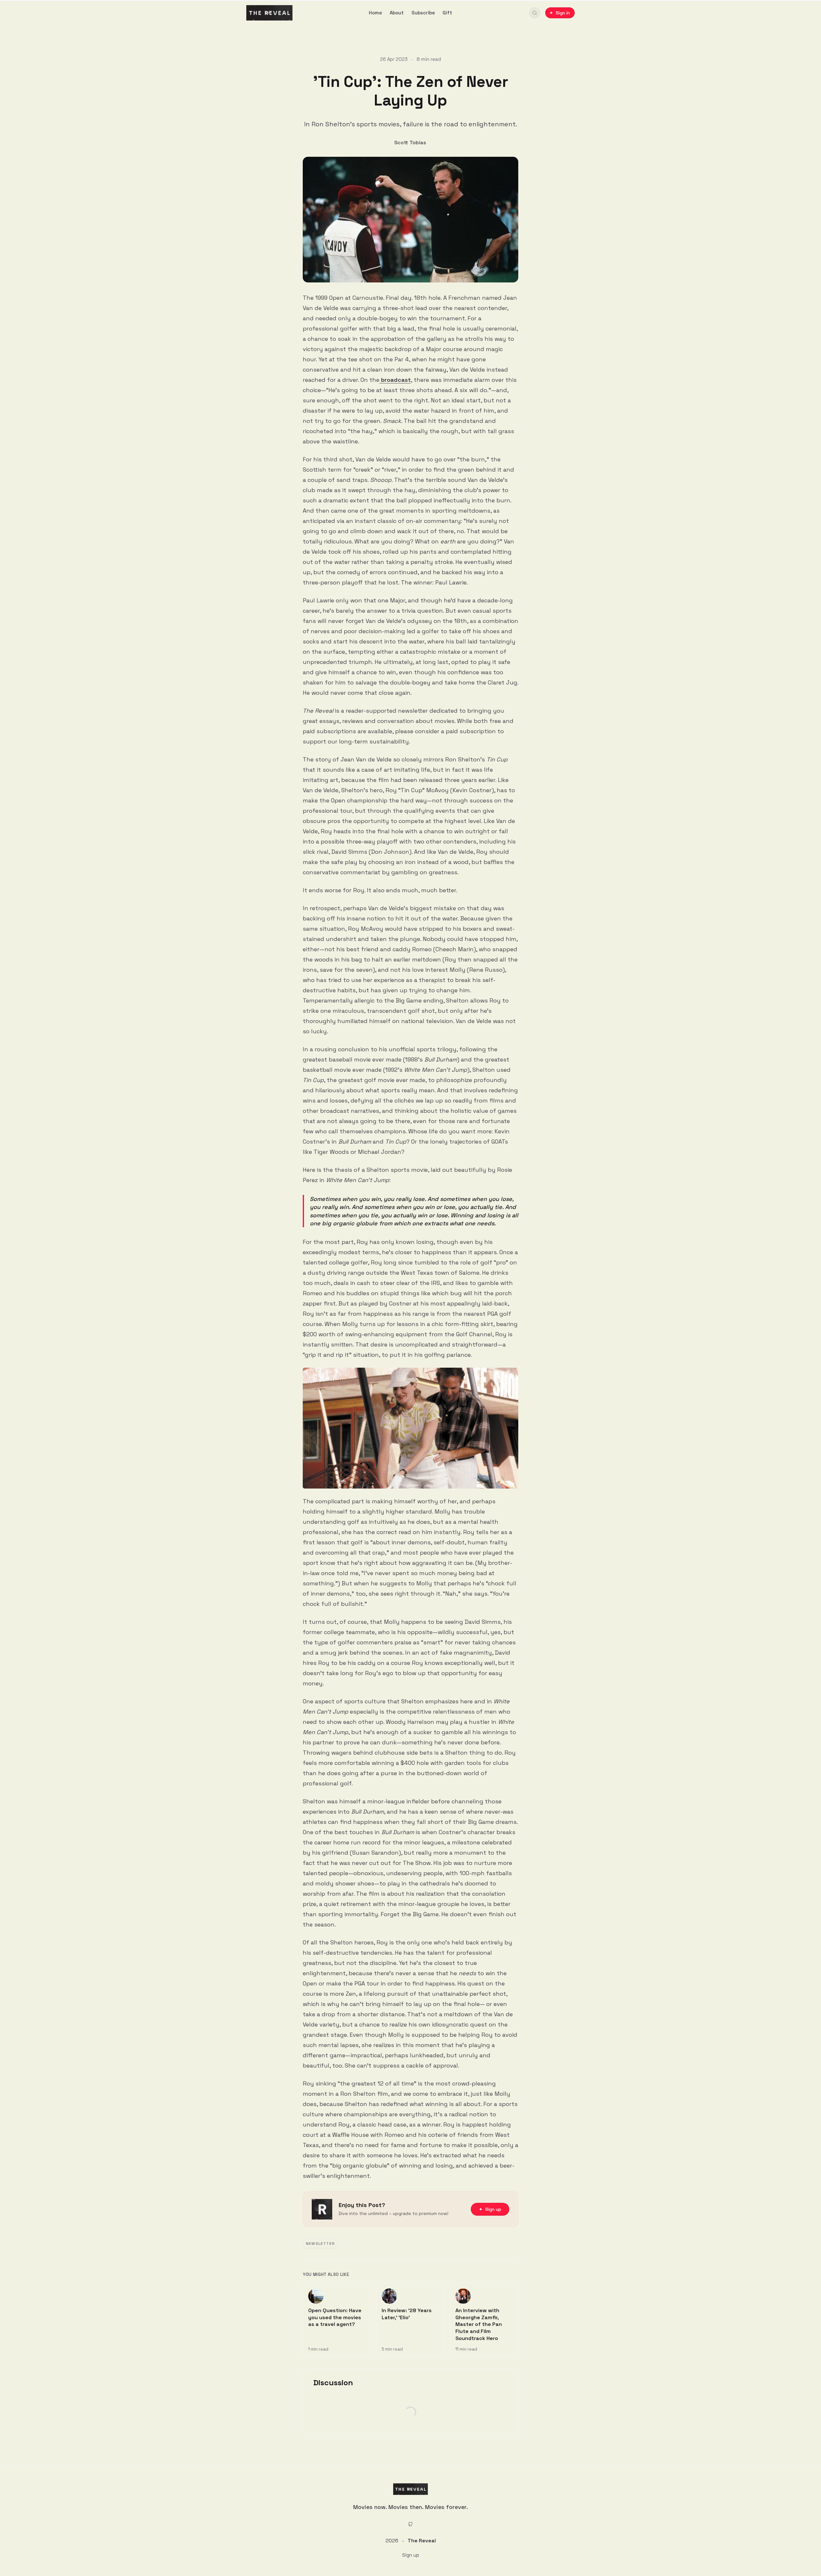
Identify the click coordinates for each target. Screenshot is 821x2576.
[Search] (535, 13)
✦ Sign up (490, 2209)
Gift (447, 13)
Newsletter (320, 2244)
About (397, 13)
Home (375, 13)
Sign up (411, 2555)
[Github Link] (410, 2524)
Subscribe (423, 13)
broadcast (395, 380)
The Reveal (422, 2541)
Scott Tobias (410, 143)
